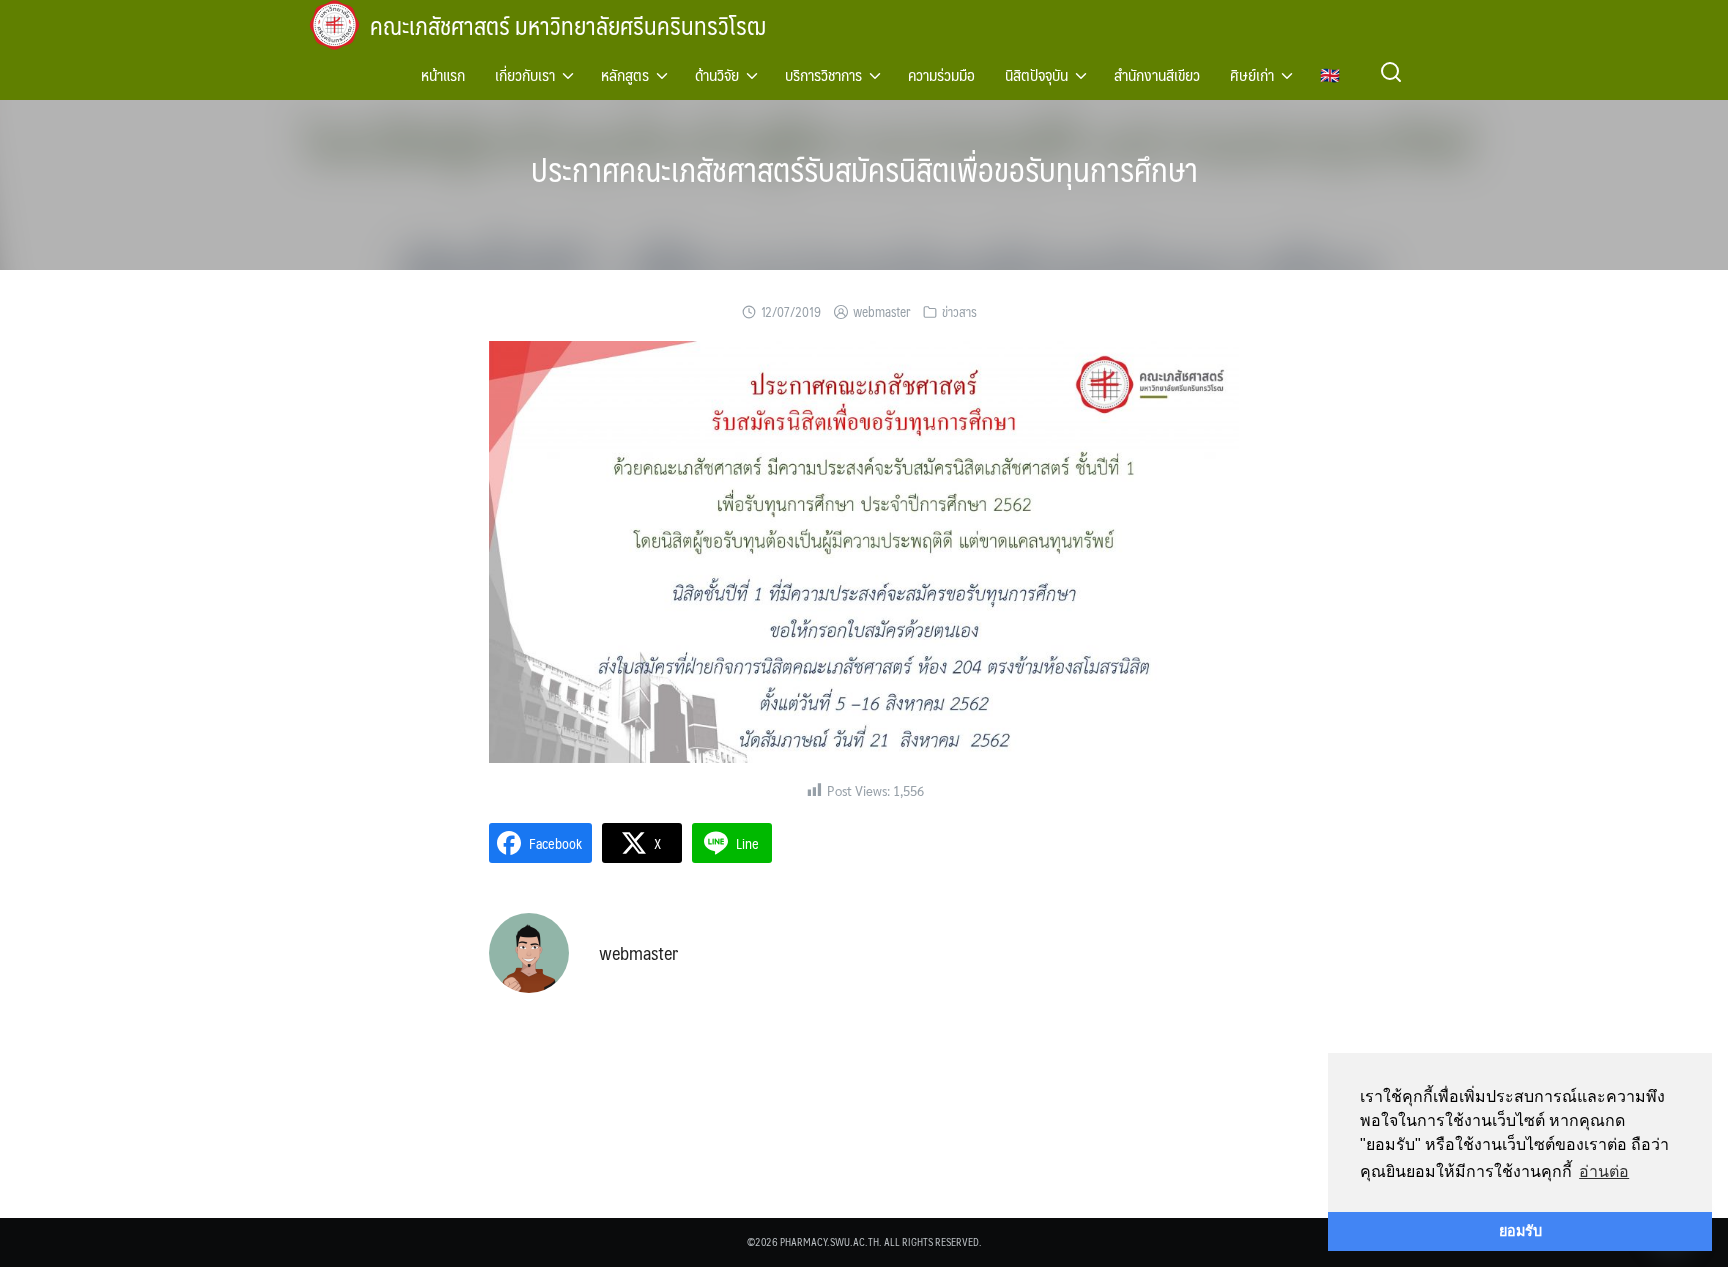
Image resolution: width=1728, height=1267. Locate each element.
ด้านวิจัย (717, 74)
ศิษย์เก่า (1252, 74)
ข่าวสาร (959, 312)
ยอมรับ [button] (1520, 1231)
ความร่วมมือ (941, 74)
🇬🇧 (1330, 74)
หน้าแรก (443, 74)
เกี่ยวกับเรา (525, 74)
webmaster (881, 312)
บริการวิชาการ (823, 74)
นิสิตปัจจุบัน (1036, 74)
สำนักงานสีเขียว (1157, 74)
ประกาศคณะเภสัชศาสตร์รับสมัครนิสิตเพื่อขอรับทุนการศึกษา (864, 169)
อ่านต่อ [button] (1604, 1171)
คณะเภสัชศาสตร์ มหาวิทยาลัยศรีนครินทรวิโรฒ (568, 25)
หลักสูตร (625, 74)
